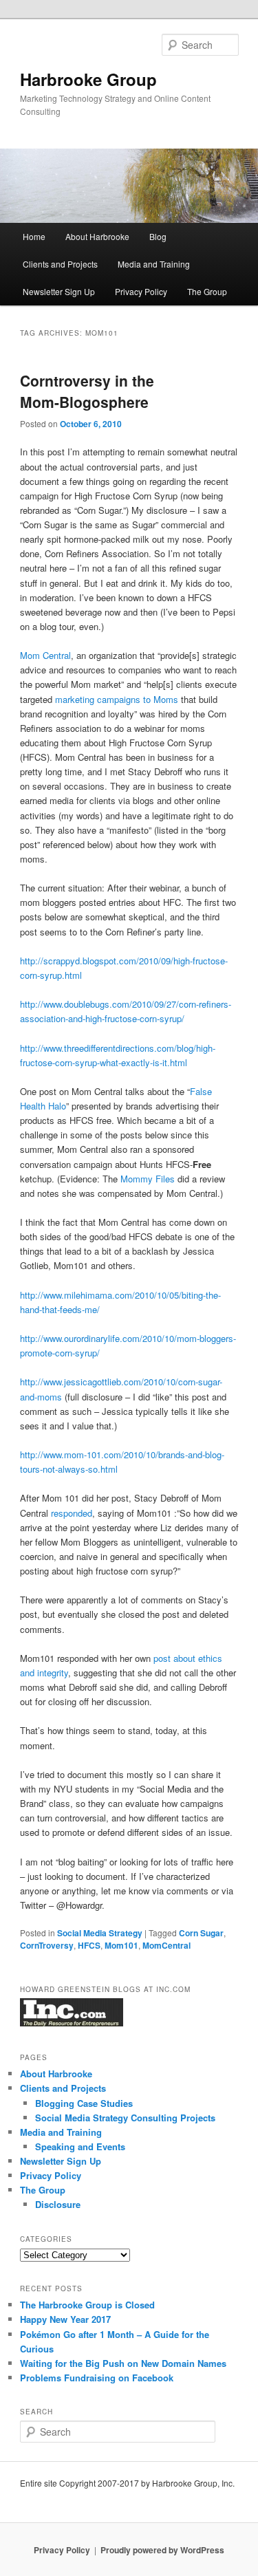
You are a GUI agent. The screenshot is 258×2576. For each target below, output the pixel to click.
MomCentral (166, 1945)
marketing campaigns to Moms (117, 699)
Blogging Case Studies (84, 2103)
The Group (207, 291)
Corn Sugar (201, 1933)
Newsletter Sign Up (59, 291)
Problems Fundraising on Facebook (97, 2378)
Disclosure (58, 2204)
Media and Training (154, 264)
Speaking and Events (80, 2146)
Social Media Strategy (100, 1933)
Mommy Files (148, 1179)
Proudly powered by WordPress (162, 2550)
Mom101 (121, 1945)
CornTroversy (47, 1945)
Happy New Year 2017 (65, 2319)
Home (34, 236)
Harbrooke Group (88, 79)
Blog (158, 236)
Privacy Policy (141, 291)
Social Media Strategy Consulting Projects (125, 2118)
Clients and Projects (60, 264)
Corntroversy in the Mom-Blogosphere (87, 391)
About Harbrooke (97, 236)
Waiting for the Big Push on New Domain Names (123, 2363)
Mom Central (45, 655)
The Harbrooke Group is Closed (87, 2305)
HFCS (89, 1945)
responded (72, 1513)
